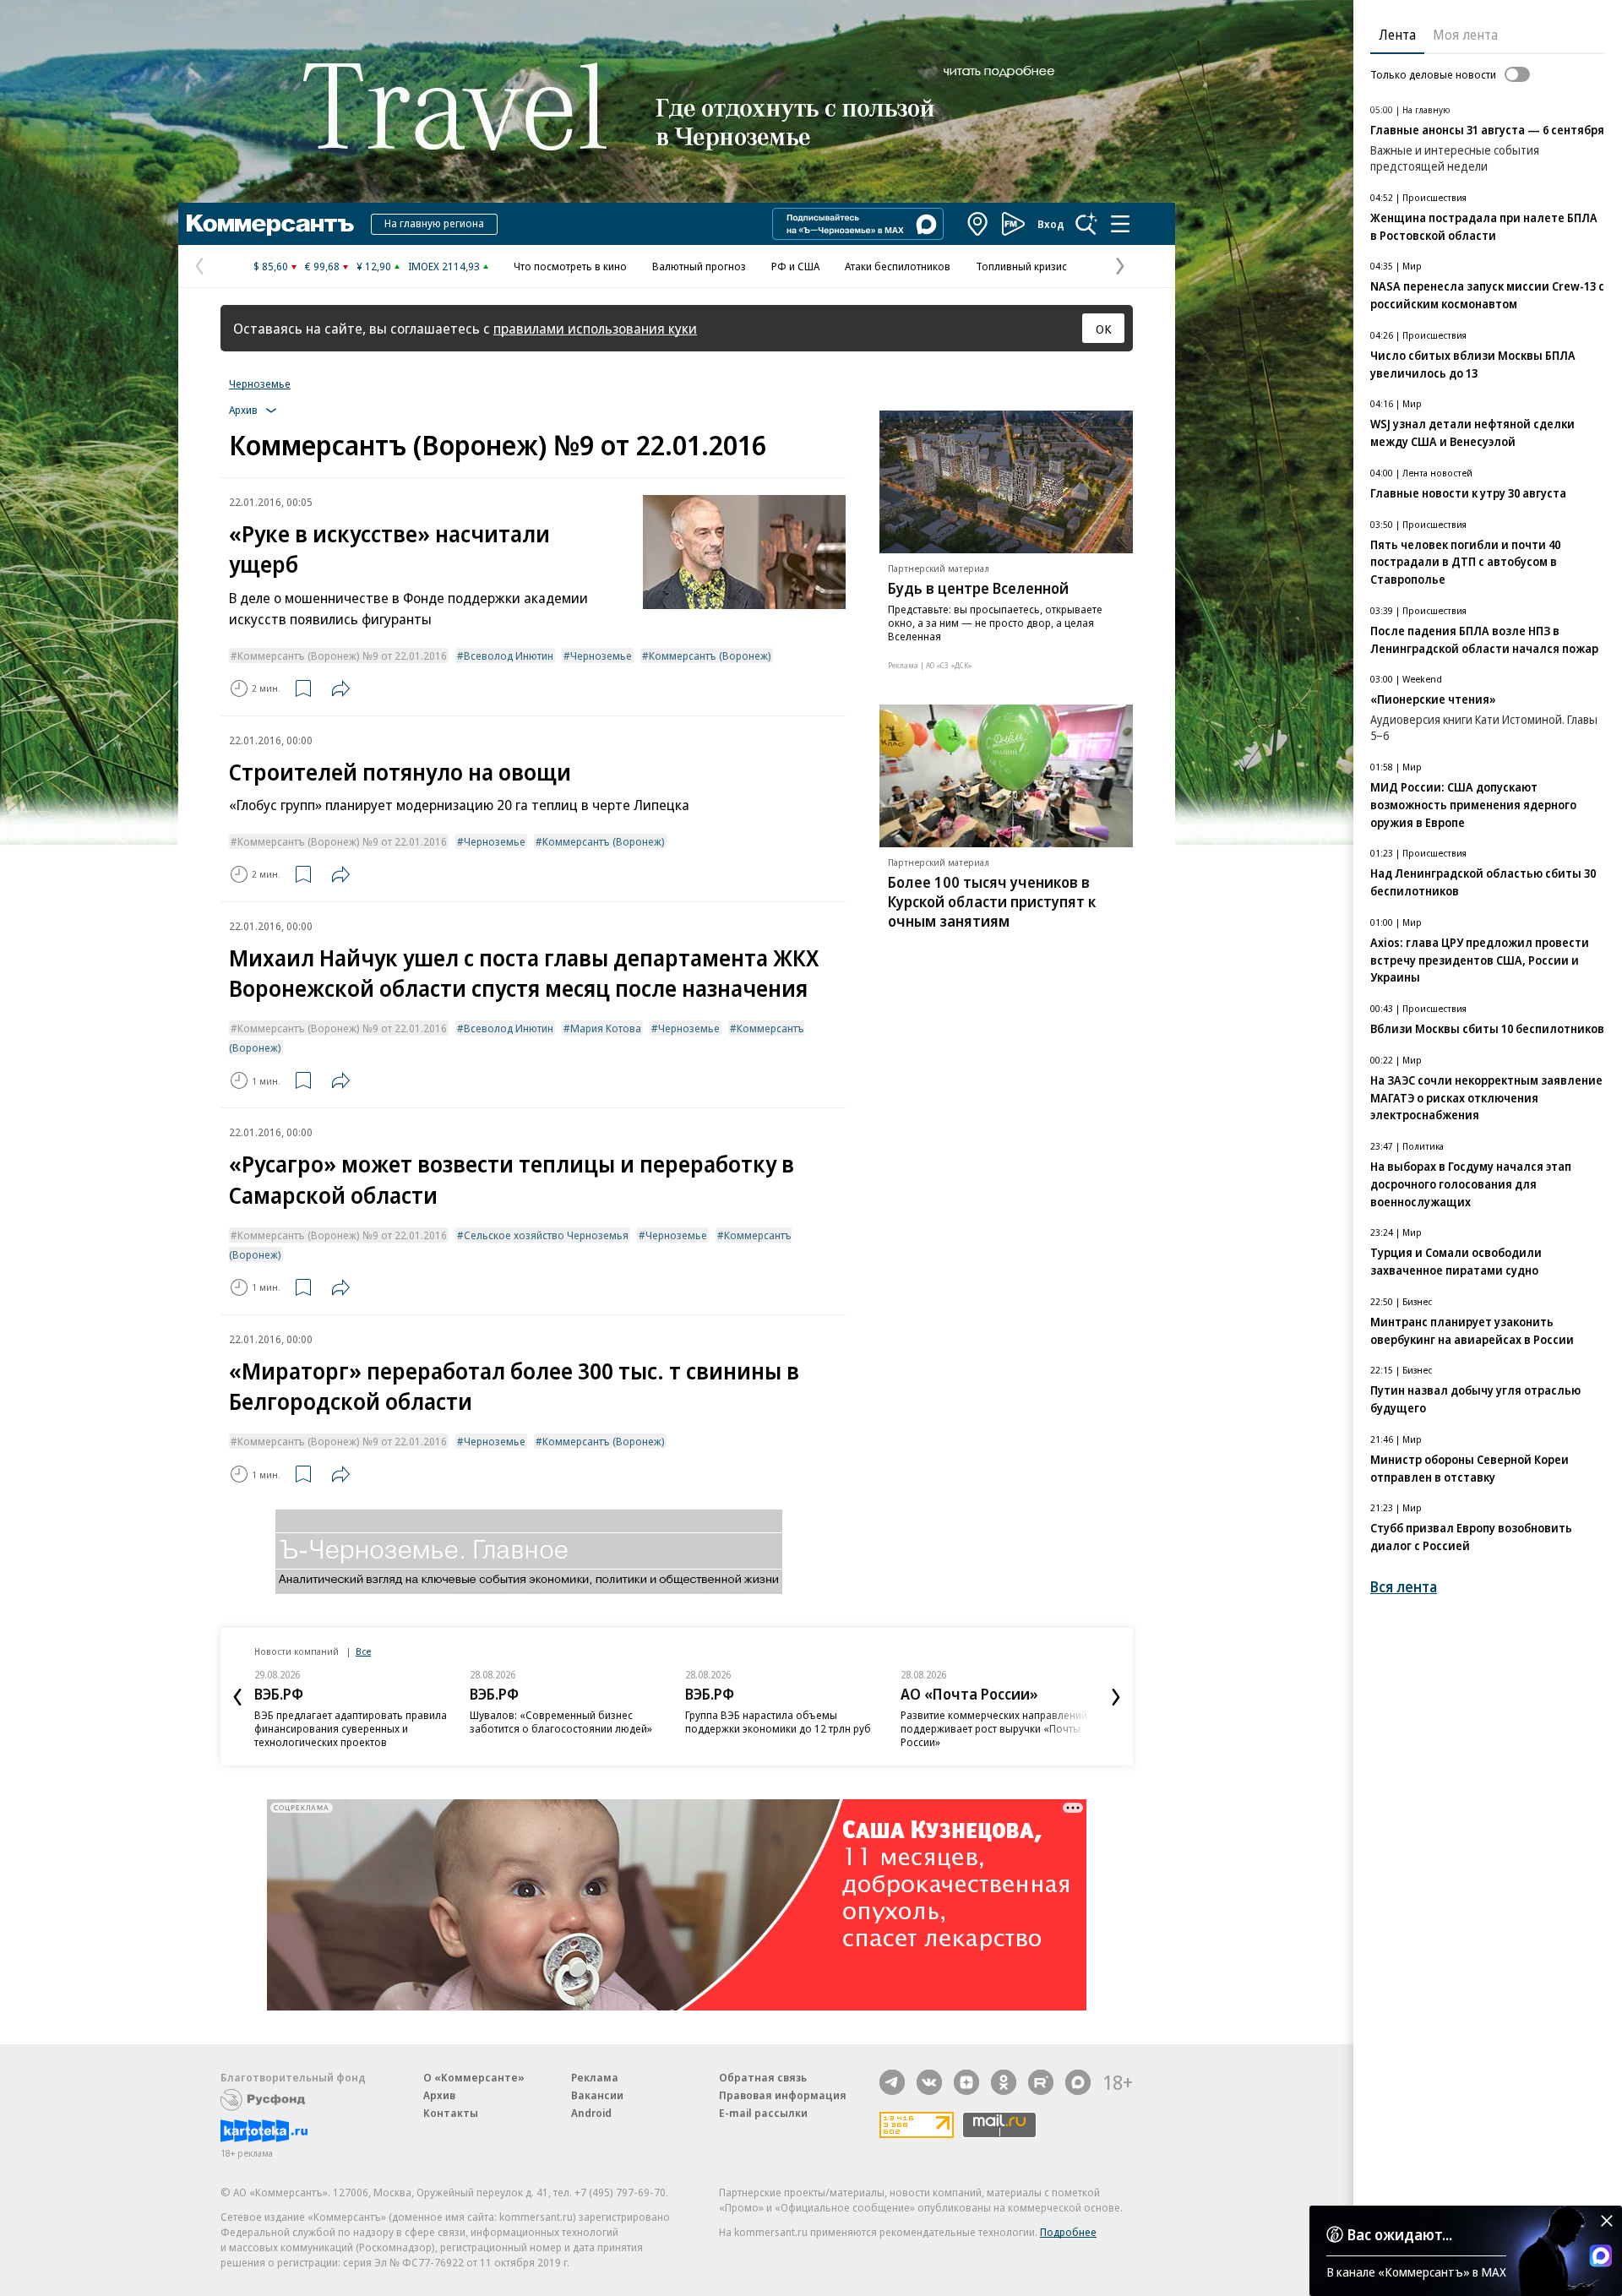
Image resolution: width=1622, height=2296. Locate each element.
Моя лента (1465, 35)
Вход (1051, 224)
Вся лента (1404, 1587)
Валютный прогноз (699, 266)
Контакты (451, 2113)
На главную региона (434, 223)
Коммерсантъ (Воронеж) (710, 656)
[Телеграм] (892, 2082)
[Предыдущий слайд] (237, 1697)
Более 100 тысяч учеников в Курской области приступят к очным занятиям (992, 901)
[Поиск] (1086, 224)
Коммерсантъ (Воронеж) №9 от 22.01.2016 (342, 656)
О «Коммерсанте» (474, 2077)
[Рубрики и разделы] (1120, 224)
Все (363, 1651)
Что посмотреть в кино (570, 266)
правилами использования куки (595, 328)
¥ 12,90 (374, 266)
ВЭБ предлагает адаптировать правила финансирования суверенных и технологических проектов (351, 1728)
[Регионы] (978, 224)
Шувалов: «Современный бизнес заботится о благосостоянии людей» (561, 1722)
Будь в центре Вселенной (978, 588)
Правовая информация (783, 2095)
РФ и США (795, 266)
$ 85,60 (271, 266)
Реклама (595, 2077)
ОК (1104, 329)
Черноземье (260, 384)
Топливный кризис (1021, 266)
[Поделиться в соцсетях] (340, 688)
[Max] (1078, 2082)
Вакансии (597, 2095)
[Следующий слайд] (1116, 1697)
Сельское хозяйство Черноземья (546, 1235)
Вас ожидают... (1400, 2234)
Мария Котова (606, 1028)
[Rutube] (1041, 2082)
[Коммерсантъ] (270, 224)
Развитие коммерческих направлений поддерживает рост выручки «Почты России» (994, 1728)
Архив (439, 2095)
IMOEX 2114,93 (444, 266)
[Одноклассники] (1004, 2082)
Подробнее (1068, 2232)
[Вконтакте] (929, 2082)
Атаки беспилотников (898, 266)
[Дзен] (966, 2082)
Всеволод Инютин (509, 656)
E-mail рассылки (763, 2113)
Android (591, 2113)
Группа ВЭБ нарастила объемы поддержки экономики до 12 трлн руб (778, 1722)
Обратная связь (763, 2077)
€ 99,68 (322, 266)
